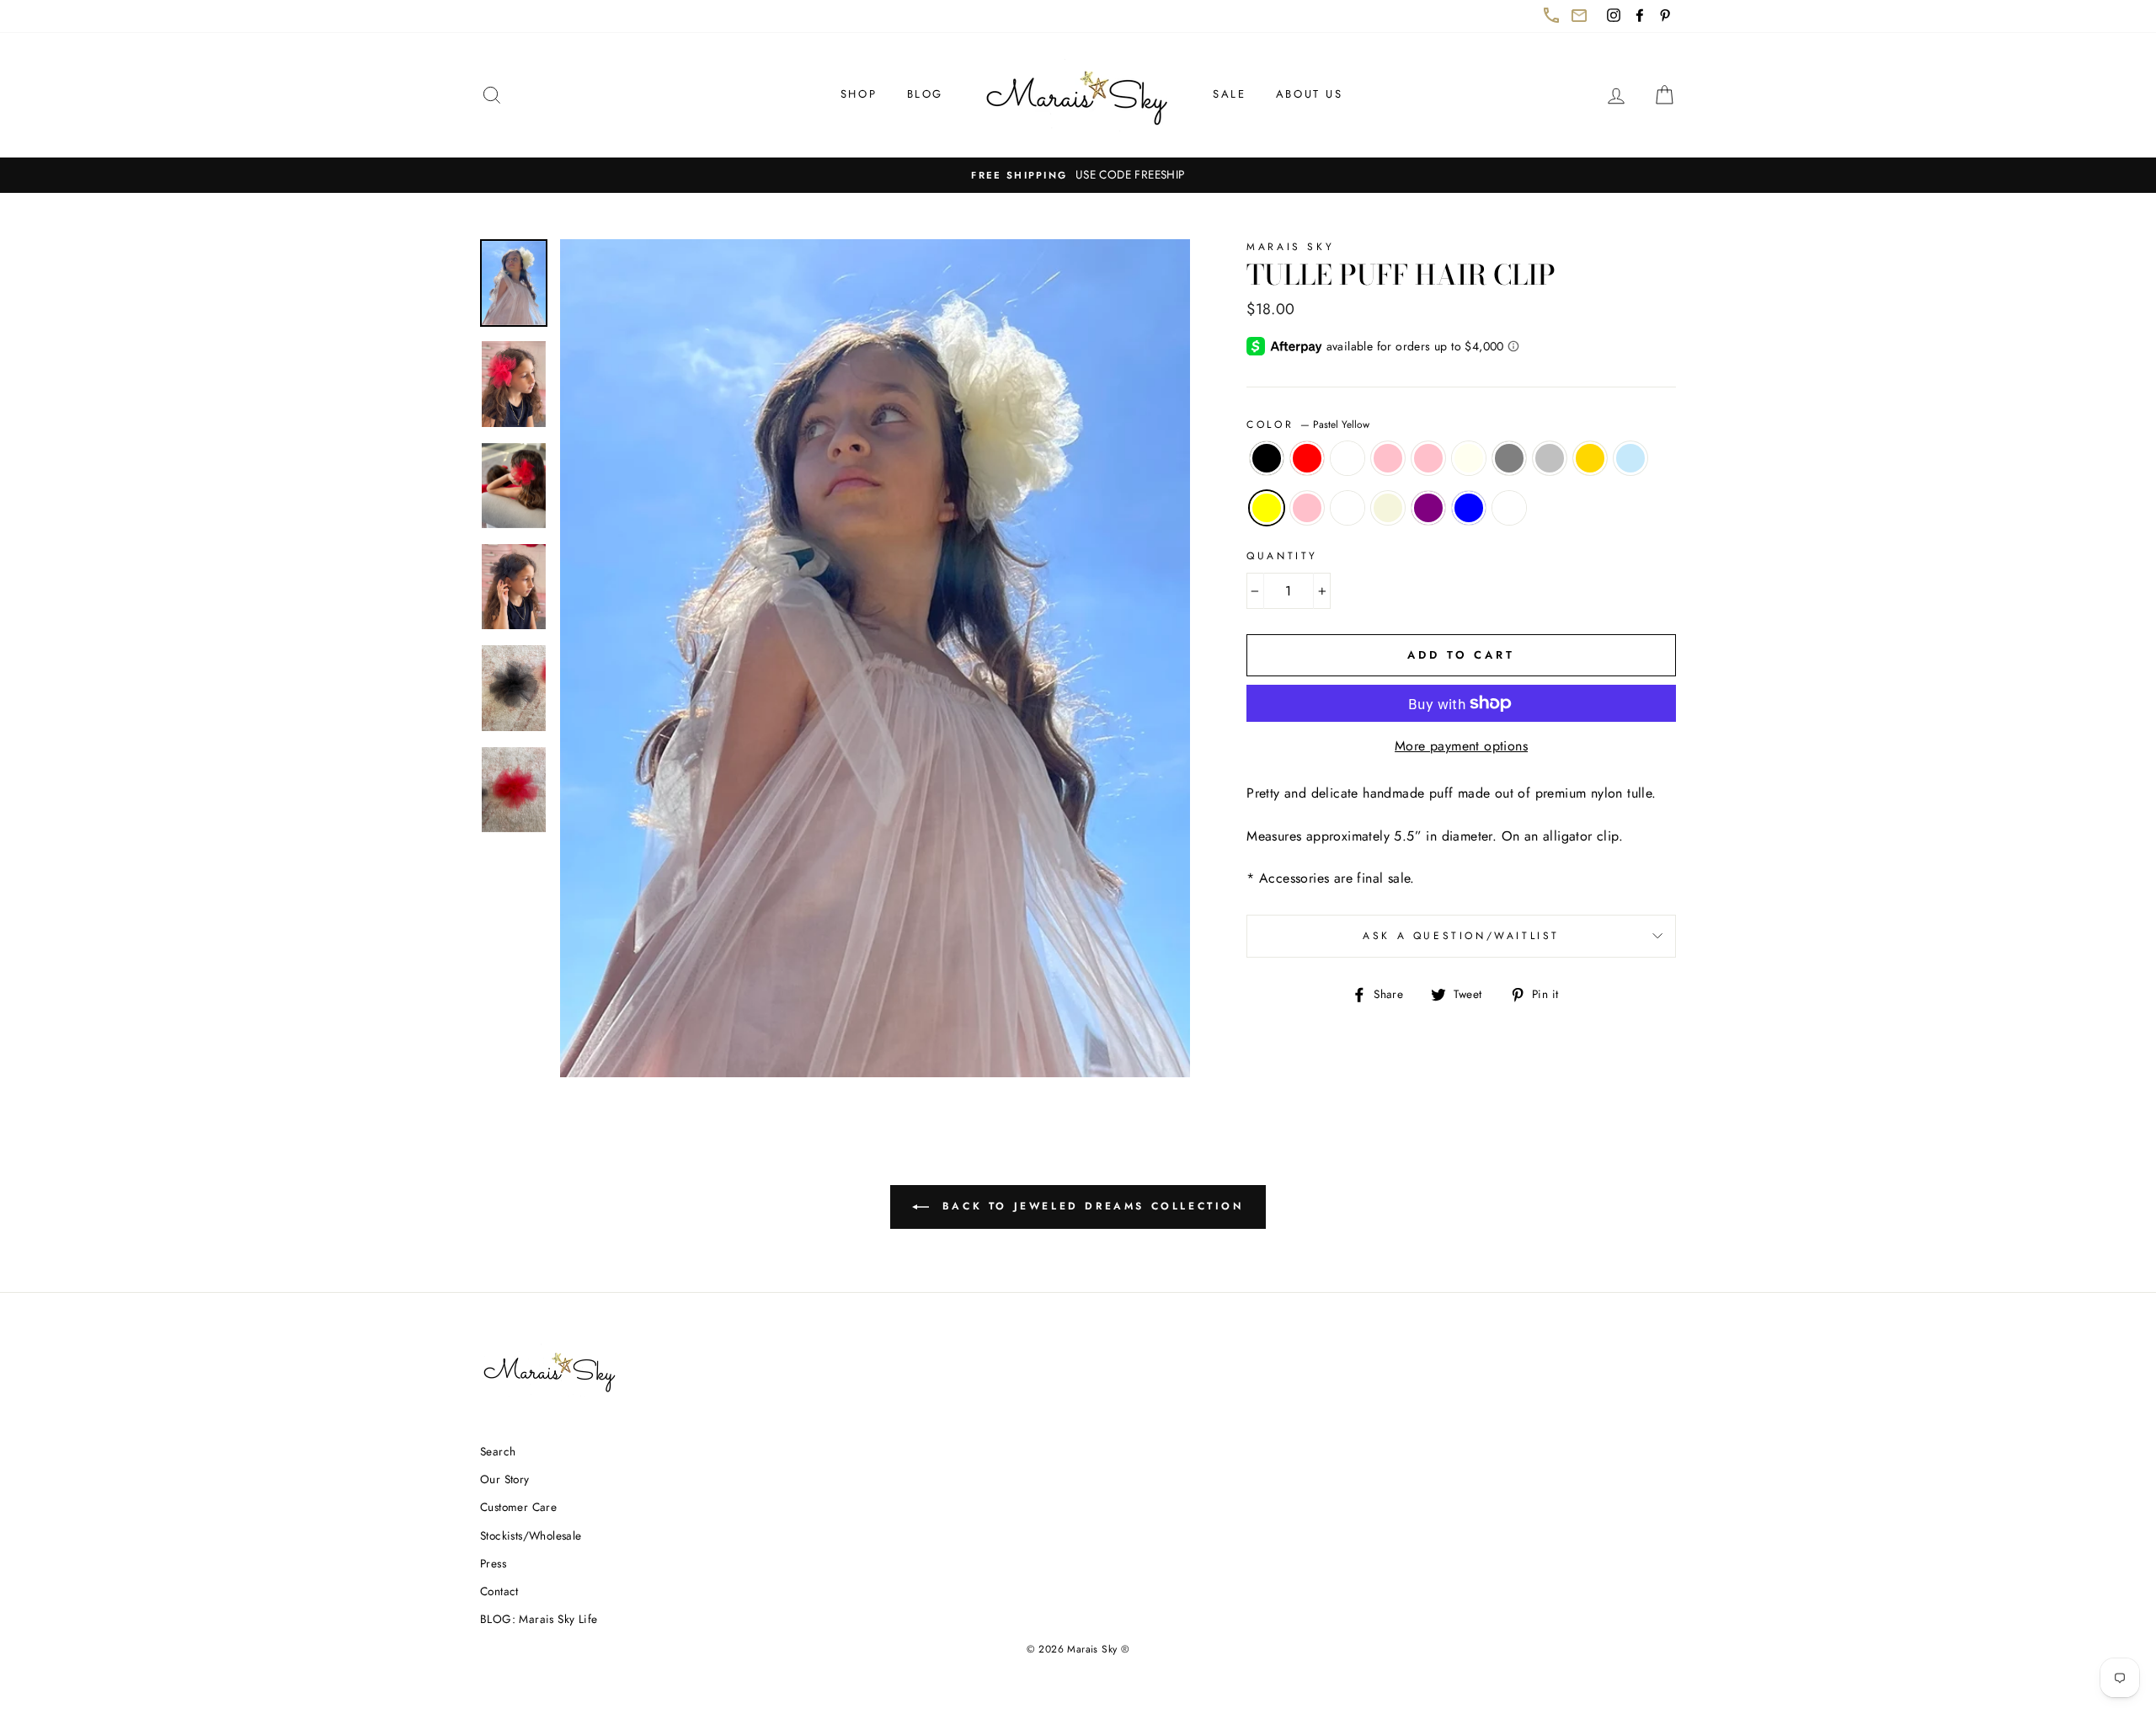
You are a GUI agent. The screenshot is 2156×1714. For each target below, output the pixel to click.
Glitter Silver (1550, 458)
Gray (1509, 458)
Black (1267, 458)
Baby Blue (1630, 458)
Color (1308, 424)
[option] (1078, 175)
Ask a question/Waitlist (1519, 942)
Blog (925, 94)
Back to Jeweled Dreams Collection (1100, 1213)
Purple (1428, 508)
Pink (1428, 458)
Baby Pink (1388, 458)
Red (1307, 458)
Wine (1509, 508)
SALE (1229, 94)
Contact (499, 1591)
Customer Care (518, 1507)
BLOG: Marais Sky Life (539, 1619)
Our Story (505, 1479)
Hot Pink (1307, 508)
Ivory (1469, 458)
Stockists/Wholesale (531, 1535)
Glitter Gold (1590, 458)
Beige (1388, 508)
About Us (1310, 94)
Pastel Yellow (1267, 508)
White (1347, 458)
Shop (859, 94)
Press (493, 1563)
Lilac (1347, 508)
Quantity (1282, 556)
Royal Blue (1469, 508)
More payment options (1461, 746)
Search (498, 1451)
